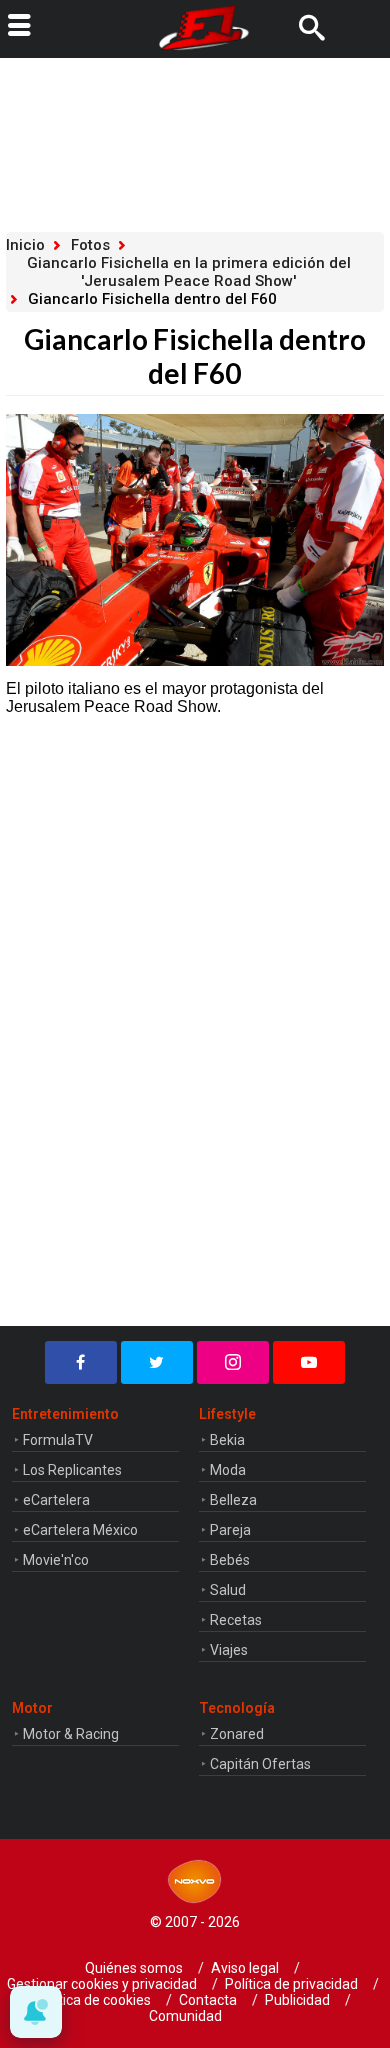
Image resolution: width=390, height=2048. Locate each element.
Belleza (233, 1500)
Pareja (230, 1530)
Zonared (237, 1734)
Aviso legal (245, 1968)
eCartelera (56, 1500)
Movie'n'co (56, 1560)
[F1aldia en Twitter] (157, 1362)
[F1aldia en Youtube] (309, 1362)
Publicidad (297, 2000)
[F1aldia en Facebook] (81, 1362)
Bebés (230, 1560)
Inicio (25, 245)
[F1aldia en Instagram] (233, 1362)
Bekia (227, 1440)
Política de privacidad (291, 1984)
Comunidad (185, 2016)
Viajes (229, 1650)
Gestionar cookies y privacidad (102, 1984)
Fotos (90, 245)
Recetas (236, 1620)
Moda (228, 1470)
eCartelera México (80, 1530)
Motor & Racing (71, 1734)
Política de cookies (93, 2000)
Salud (228, 1590)
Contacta (208, 2000)
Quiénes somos (134, 1968)
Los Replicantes (72, 1470)
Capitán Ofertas (260, 1764)
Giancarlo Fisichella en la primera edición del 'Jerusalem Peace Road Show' (189, 272)
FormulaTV (58, 1440)
